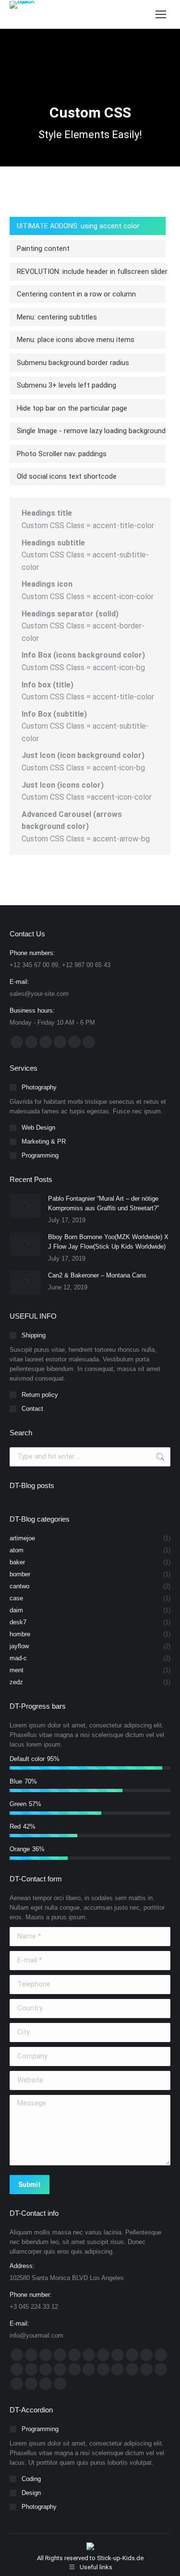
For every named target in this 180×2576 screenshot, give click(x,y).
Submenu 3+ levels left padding (66, 385)
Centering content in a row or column (76, 294)
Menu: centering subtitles (57, 317)
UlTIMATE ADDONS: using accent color (78, 226)
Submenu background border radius (73, 363)
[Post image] (25, 1206)
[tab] (88, 226)
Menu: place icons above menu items (76, 340)
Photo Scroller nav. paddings (62, 454)
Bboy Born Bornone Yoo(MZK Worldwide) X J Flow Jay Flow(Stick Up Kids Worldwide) (108, 1242)
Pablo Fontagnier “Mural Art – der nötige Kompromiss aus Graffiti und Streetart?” (103, 1203)
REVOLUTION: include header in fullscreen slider (92, 272)
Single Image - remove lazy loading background (91, 431)
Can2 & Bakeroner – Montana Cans (97, 1275)
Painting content (43, 248)
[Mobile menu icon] (161, 14)
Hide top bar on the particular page (72, 408)
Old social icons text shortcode (67, 476)
